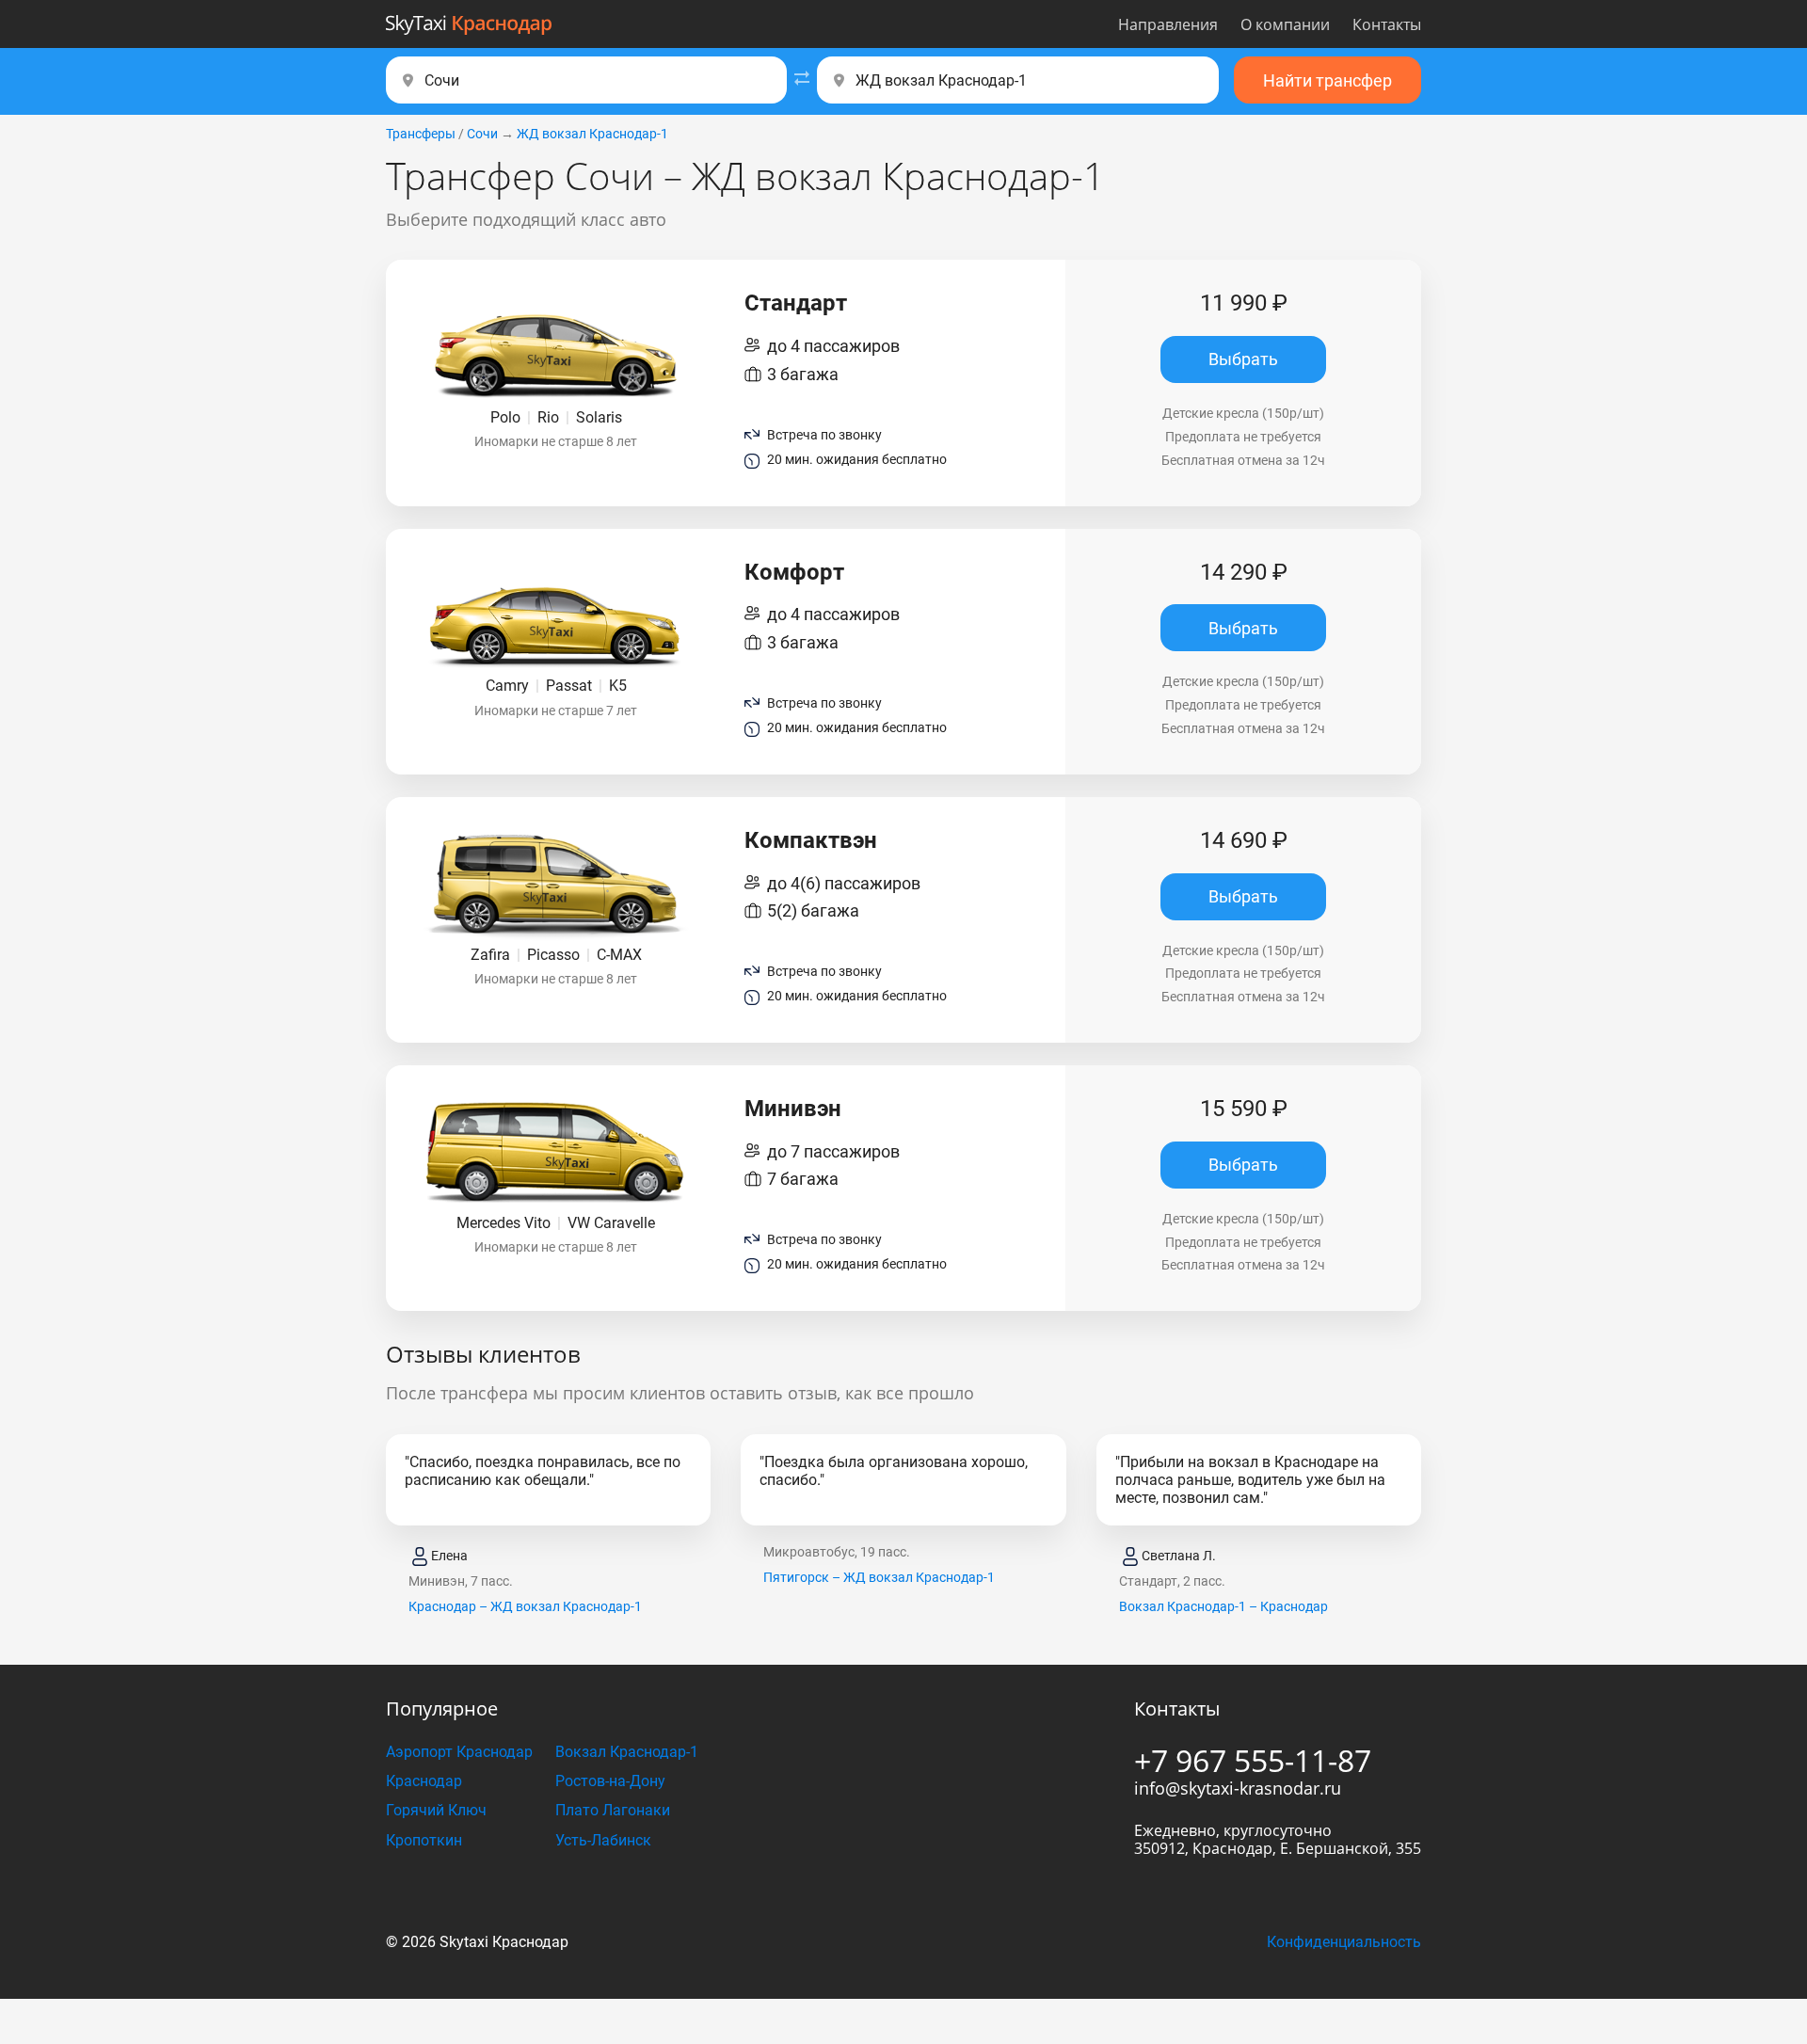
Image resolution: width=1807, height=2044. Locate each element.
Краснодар (424, 1781)
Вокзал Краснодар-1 (627, 1752)
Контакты (1387, 24)
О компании (1285, 24)
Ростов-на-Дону (610, 1781)
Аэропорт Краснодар (459, 1752)
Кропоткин (424, 1840)
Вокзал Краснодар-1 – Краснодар (1223, 1606)
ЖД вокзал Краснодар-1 (592, 134)
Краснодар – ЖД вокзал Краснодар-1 (525, 1606)
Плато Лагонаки (613, 1810)
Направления (1168, 24)
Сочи (482, 134)
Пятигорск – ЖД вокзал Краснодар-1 (879, 1577)
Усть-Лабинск (603, 1840)
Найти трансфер (1327, 80)
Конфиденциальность (1344, 1942)
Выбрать (1243, 359)
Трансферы (421, 134)
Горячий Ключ (436, 1810)
